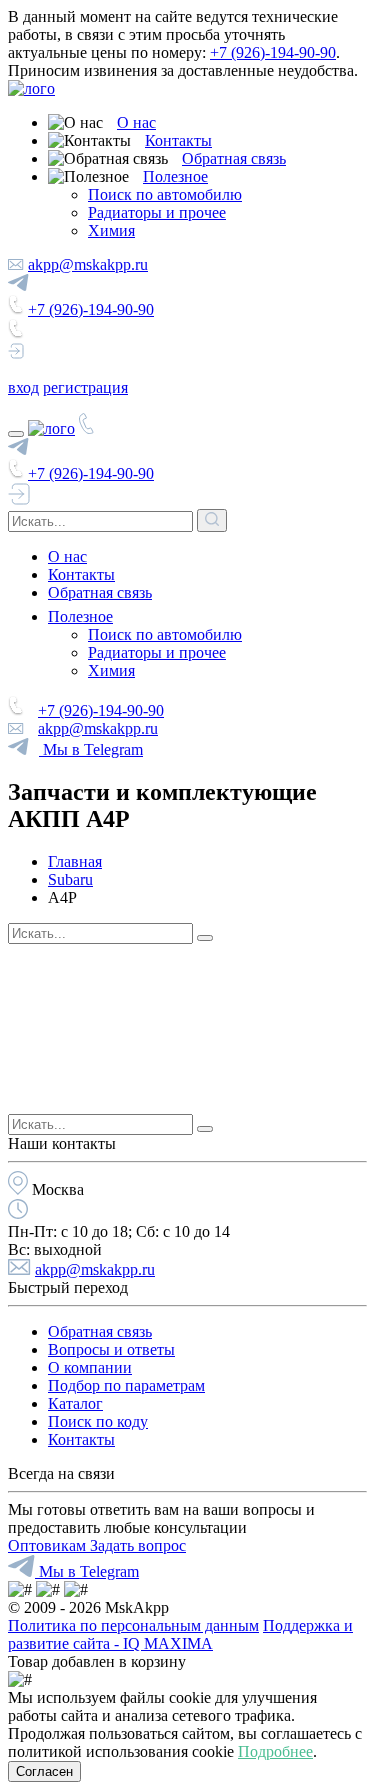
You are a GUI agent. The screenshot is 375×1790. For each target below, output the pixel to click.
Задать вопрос (138, 1545)
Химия (111, 230)
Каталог (75, 1403)
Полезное (175, 176)
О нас (136, 122)
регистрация (85, 387)
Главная (75, 861)
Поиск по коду (98, 1421)
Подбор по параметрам (126, 1385)
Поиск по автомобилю (165, 194)
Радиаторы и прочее (157, 212)
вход (23, 387)
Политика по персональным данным (133, 1625)
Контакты (178, 140)
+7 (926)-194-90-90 (273, 52)
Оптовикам (49, 1545)
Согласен (44, 1771)
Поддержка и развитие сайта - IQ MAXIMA (180, 1634)
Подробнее (275, 1751)
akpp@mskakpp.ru (88, 264)
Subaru (70, 879)
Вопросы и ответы (111, 1349)
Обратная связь (234, 158)
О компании (90, 1367)
